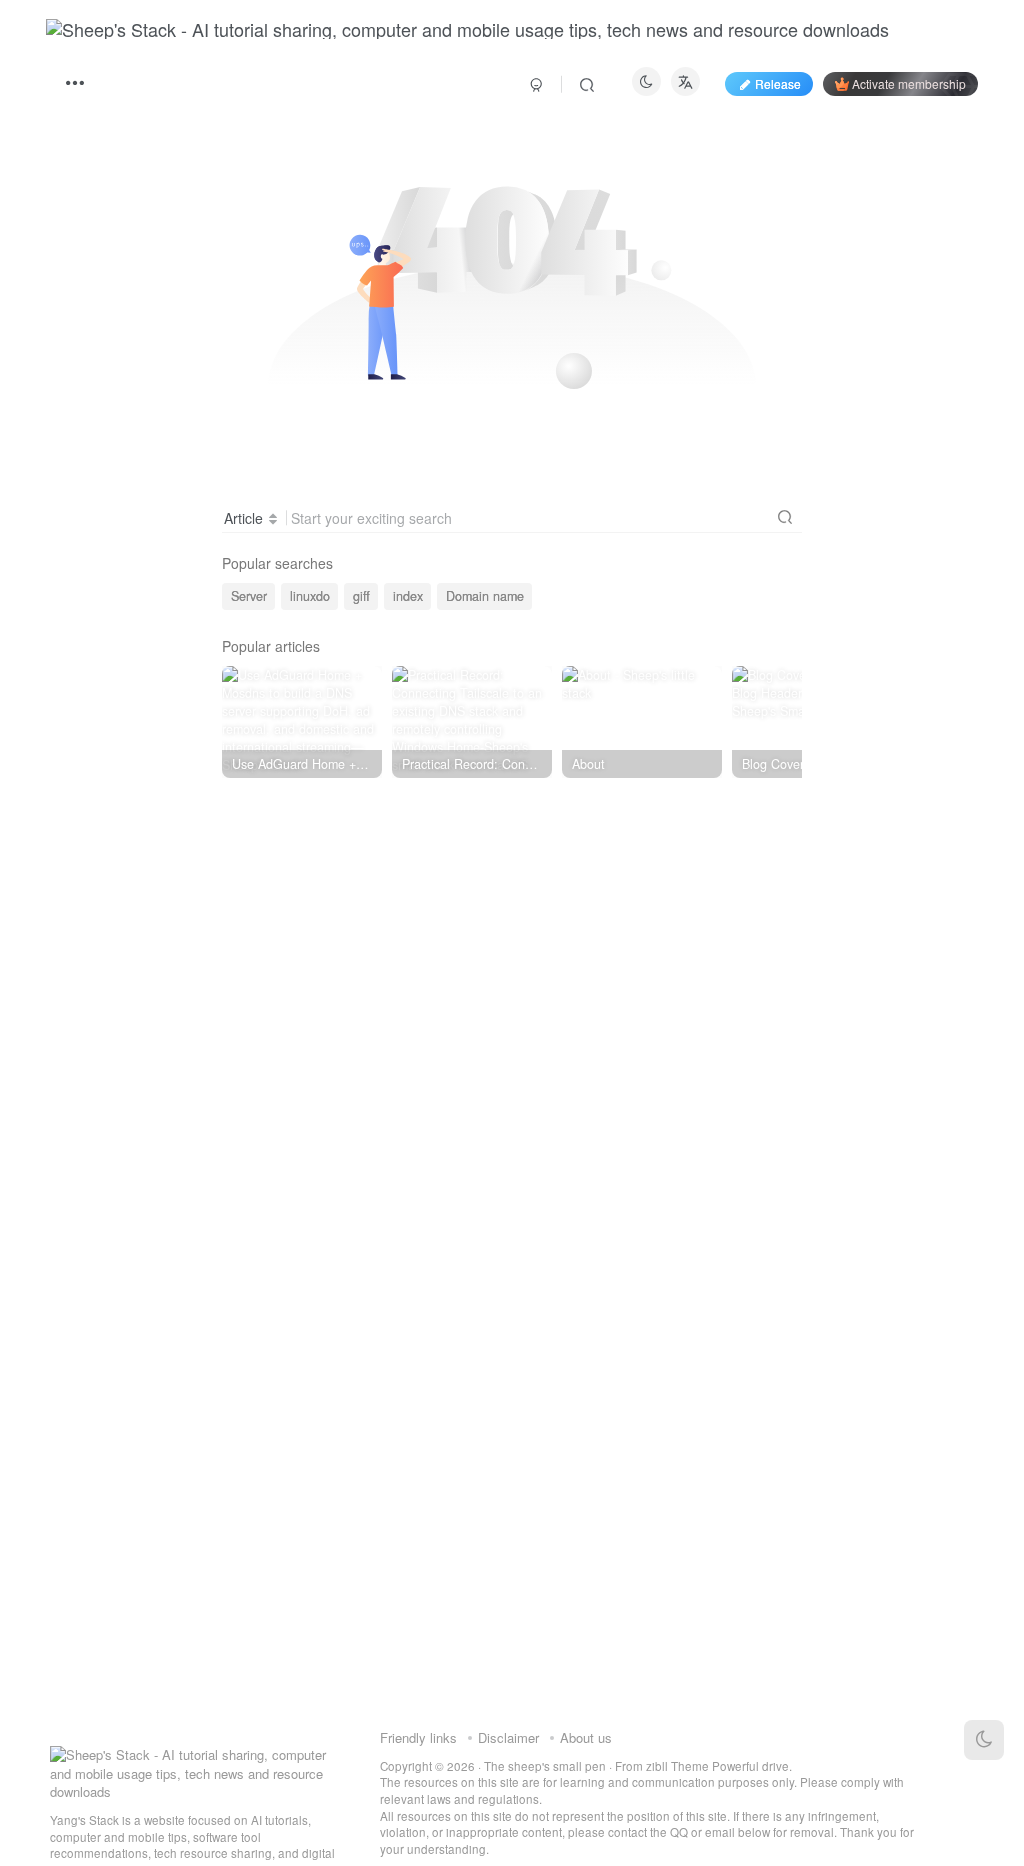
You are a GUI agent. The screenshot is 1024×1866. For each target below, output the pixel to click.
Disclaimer (508, 1737)
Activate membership (909, 83)
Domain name (485, 596)
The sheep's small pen (545, 1766)
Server (249, 596)
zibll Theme (679, 1766)
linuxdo (310, 596)
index (408, 596)
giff (361, 596)
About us (586, 1737)
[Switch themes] (984, 1740)
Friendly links (418, 1737)
